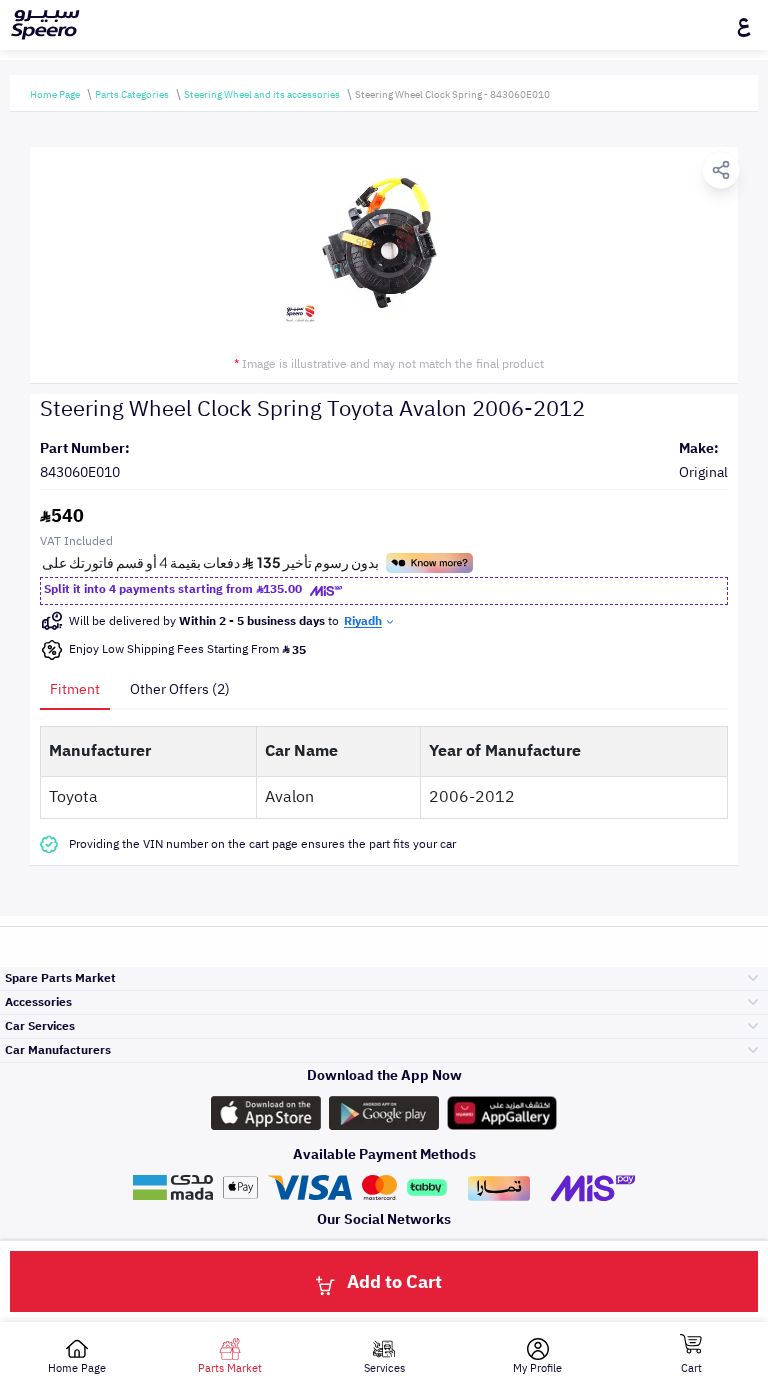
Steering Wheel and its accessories (262, 94)
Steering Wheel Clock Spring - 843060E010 (452, 94)
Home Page (55, 94)
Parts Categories (132, 94)
